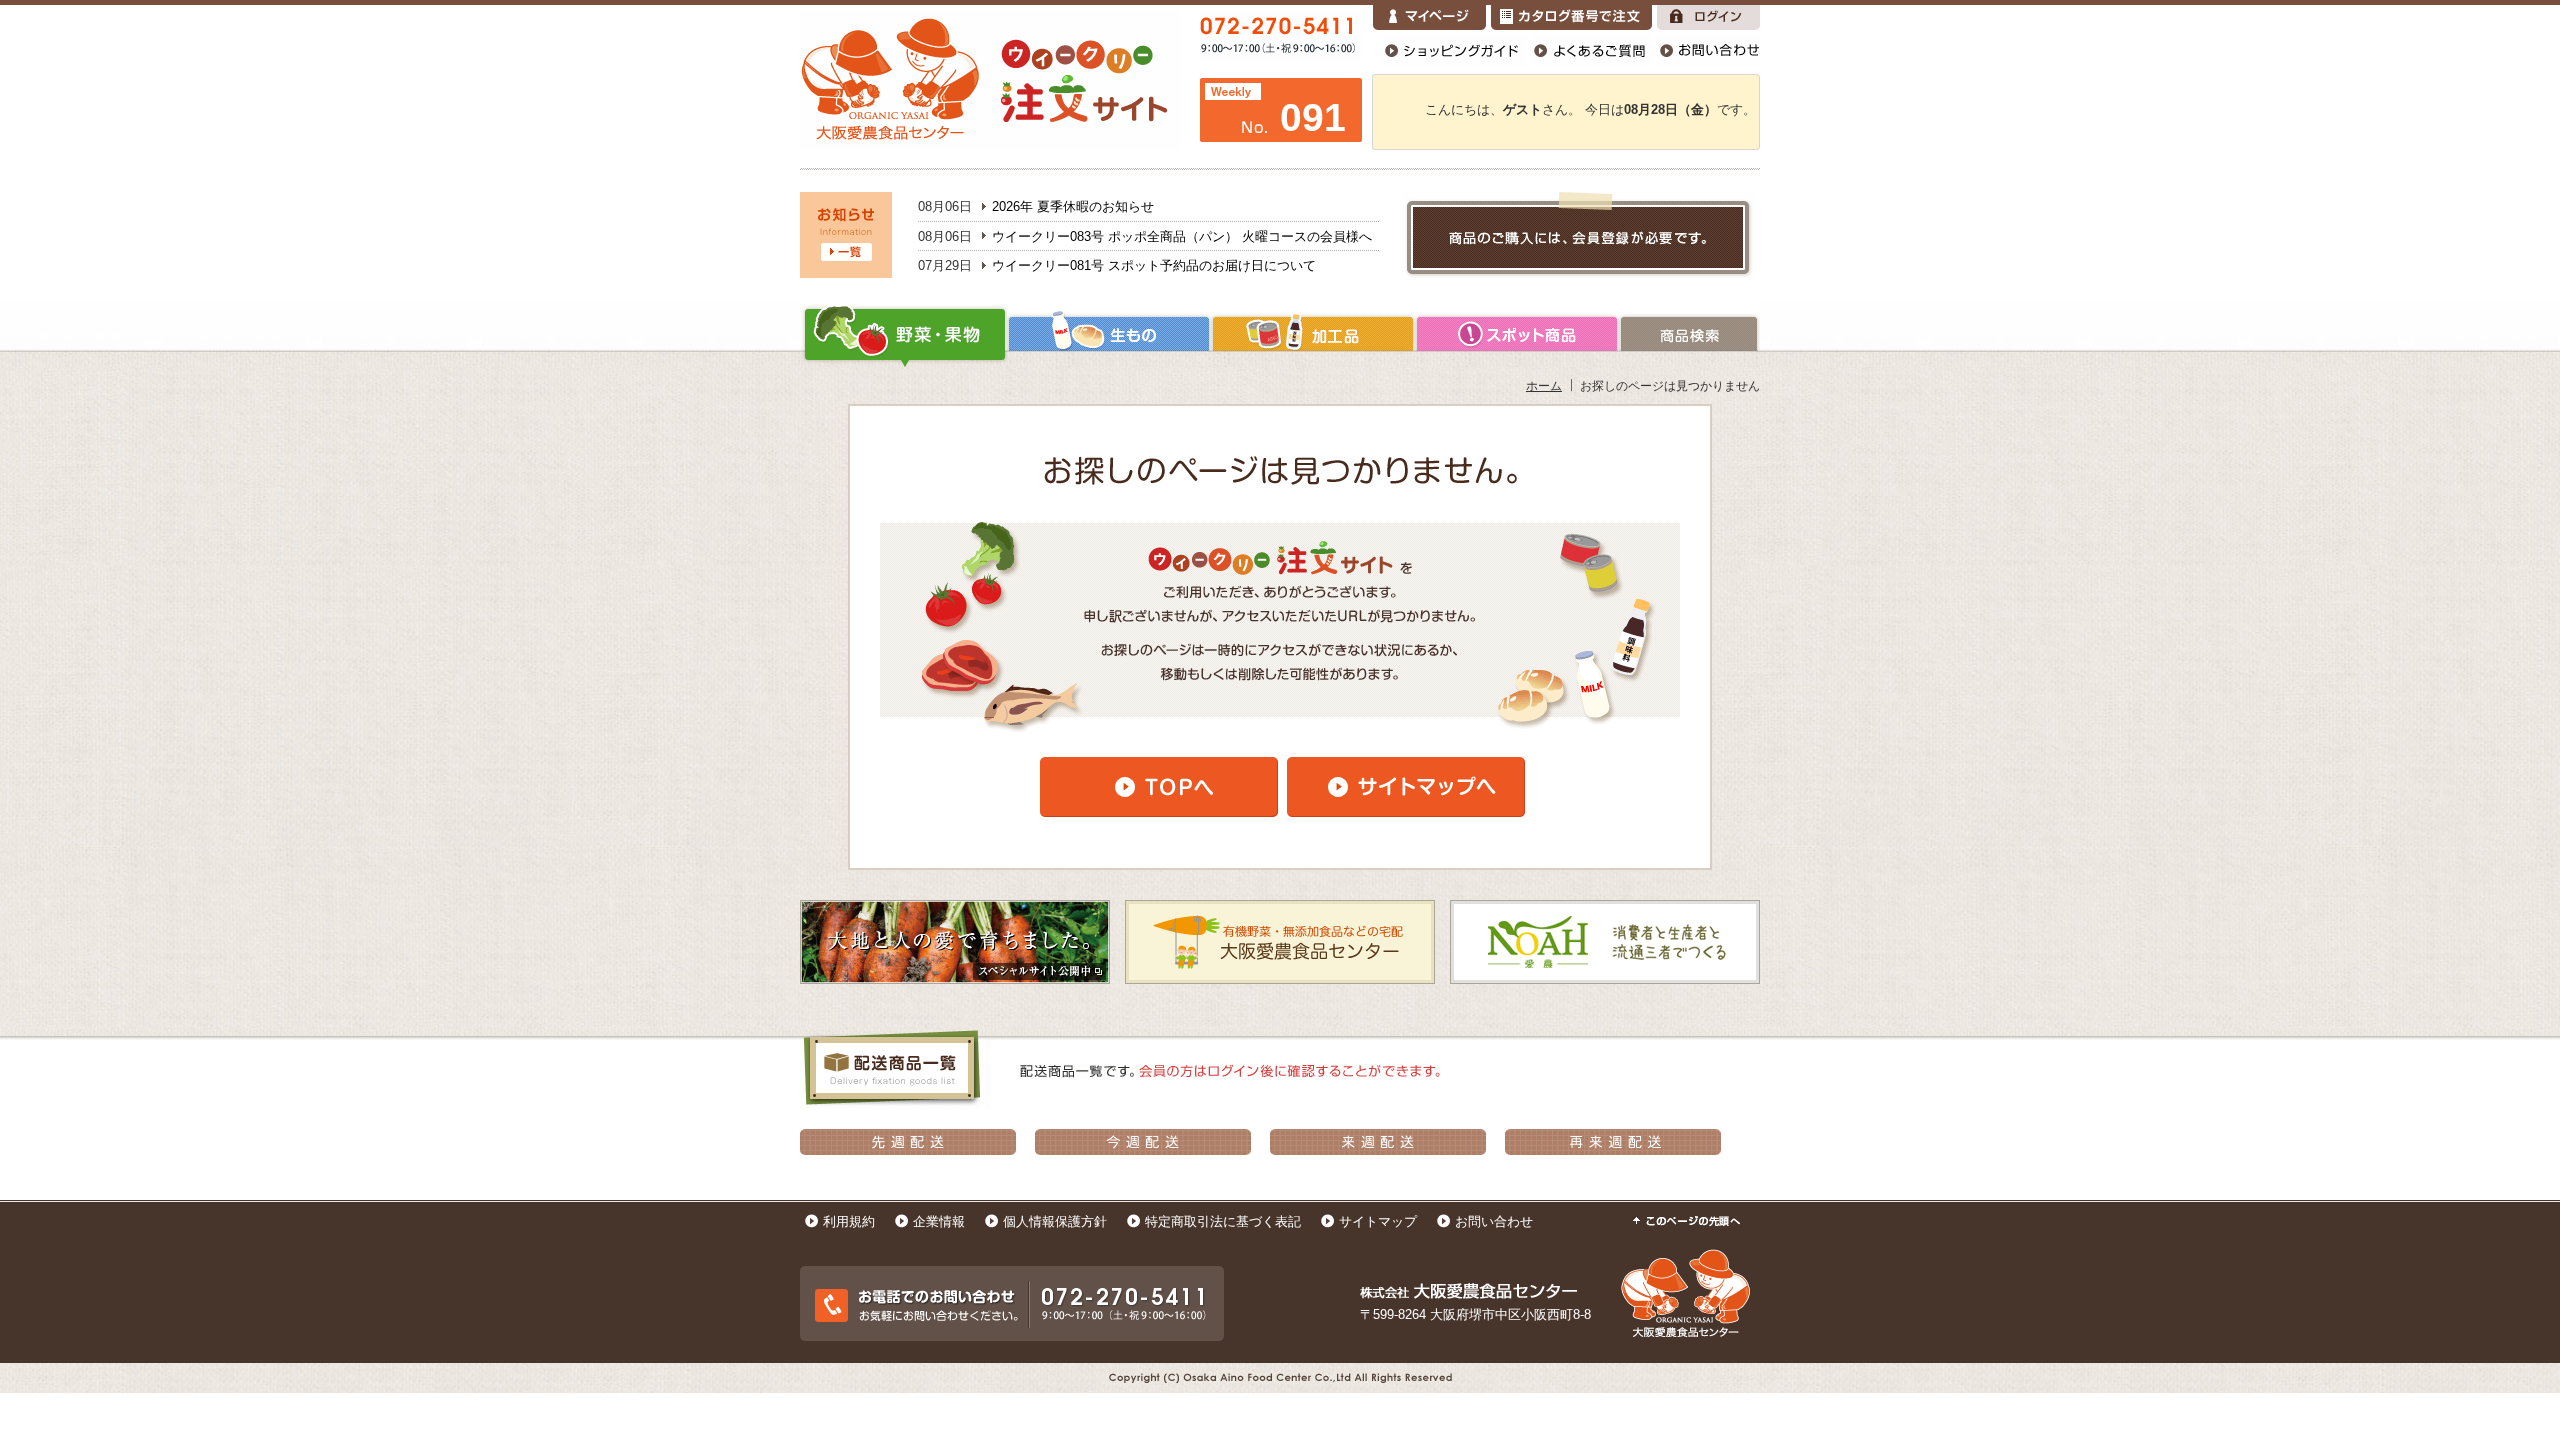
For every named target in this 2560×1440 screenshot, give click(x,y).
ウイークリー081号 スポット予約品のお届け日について (1154, 265)
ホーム (1544, 385)
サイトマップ (1378, 1221)
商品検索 (1689, 334)
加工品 (1313, 334)
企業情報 (939, 1221)
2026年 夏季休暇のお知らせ (1073, 206)
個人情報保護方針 (1055, 1221)
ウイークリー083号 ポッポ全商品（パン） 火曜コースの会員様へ (1182, 236)
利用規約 (849, 1221)
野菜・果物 (903, 334)
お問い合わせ (1494, 1221)
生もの (1109, 334)
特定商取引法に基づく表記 (1223, 1221)
